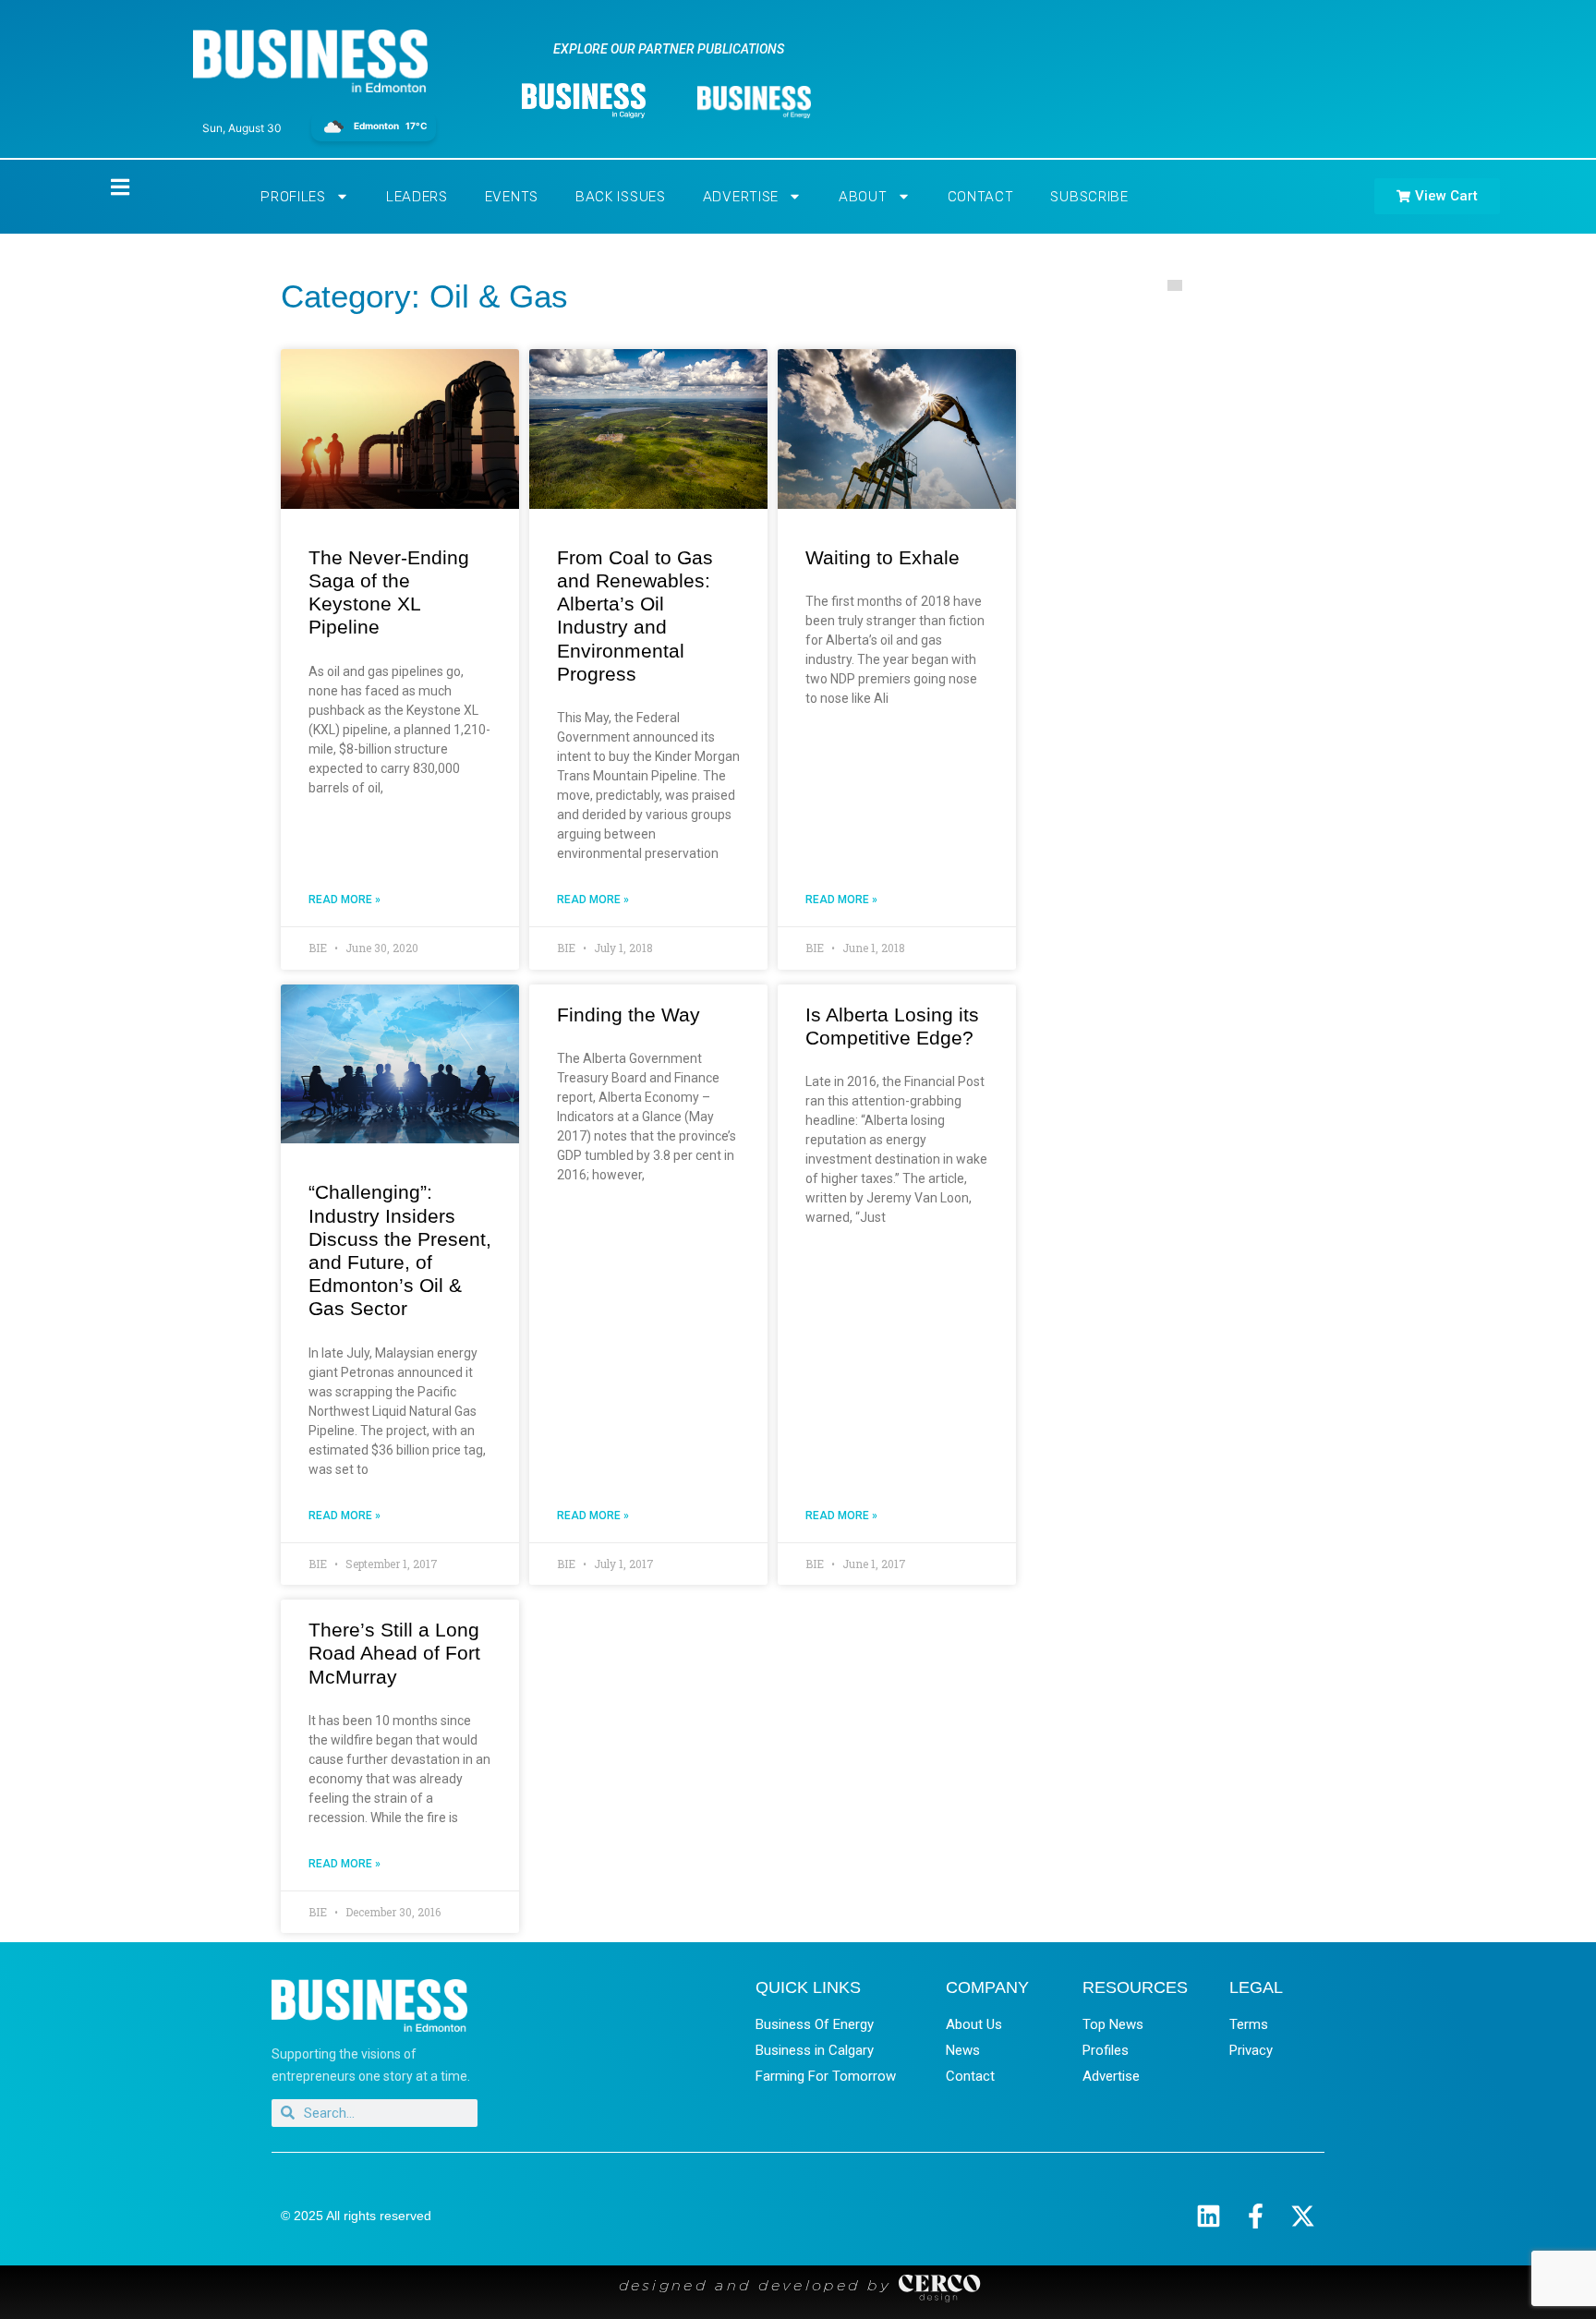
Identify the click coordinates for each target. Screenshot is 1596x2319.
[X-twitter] (1303, 2216)
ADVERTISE (741, 197)
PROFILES (293, 197)
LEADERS (417, 197)
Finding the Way (629, 1015)
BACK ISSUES (621, 197)
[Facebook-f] (1256, 2216)
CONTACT (981, 197)
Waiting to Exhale (883, 557)
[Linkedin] (1209, 2216)
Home (104, 187)
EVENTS (512, 197)
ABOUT (863, 197)
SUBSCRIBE (1089, 197)
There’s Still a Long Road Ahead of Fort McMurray (394, 1653)
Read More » (345, 900)
